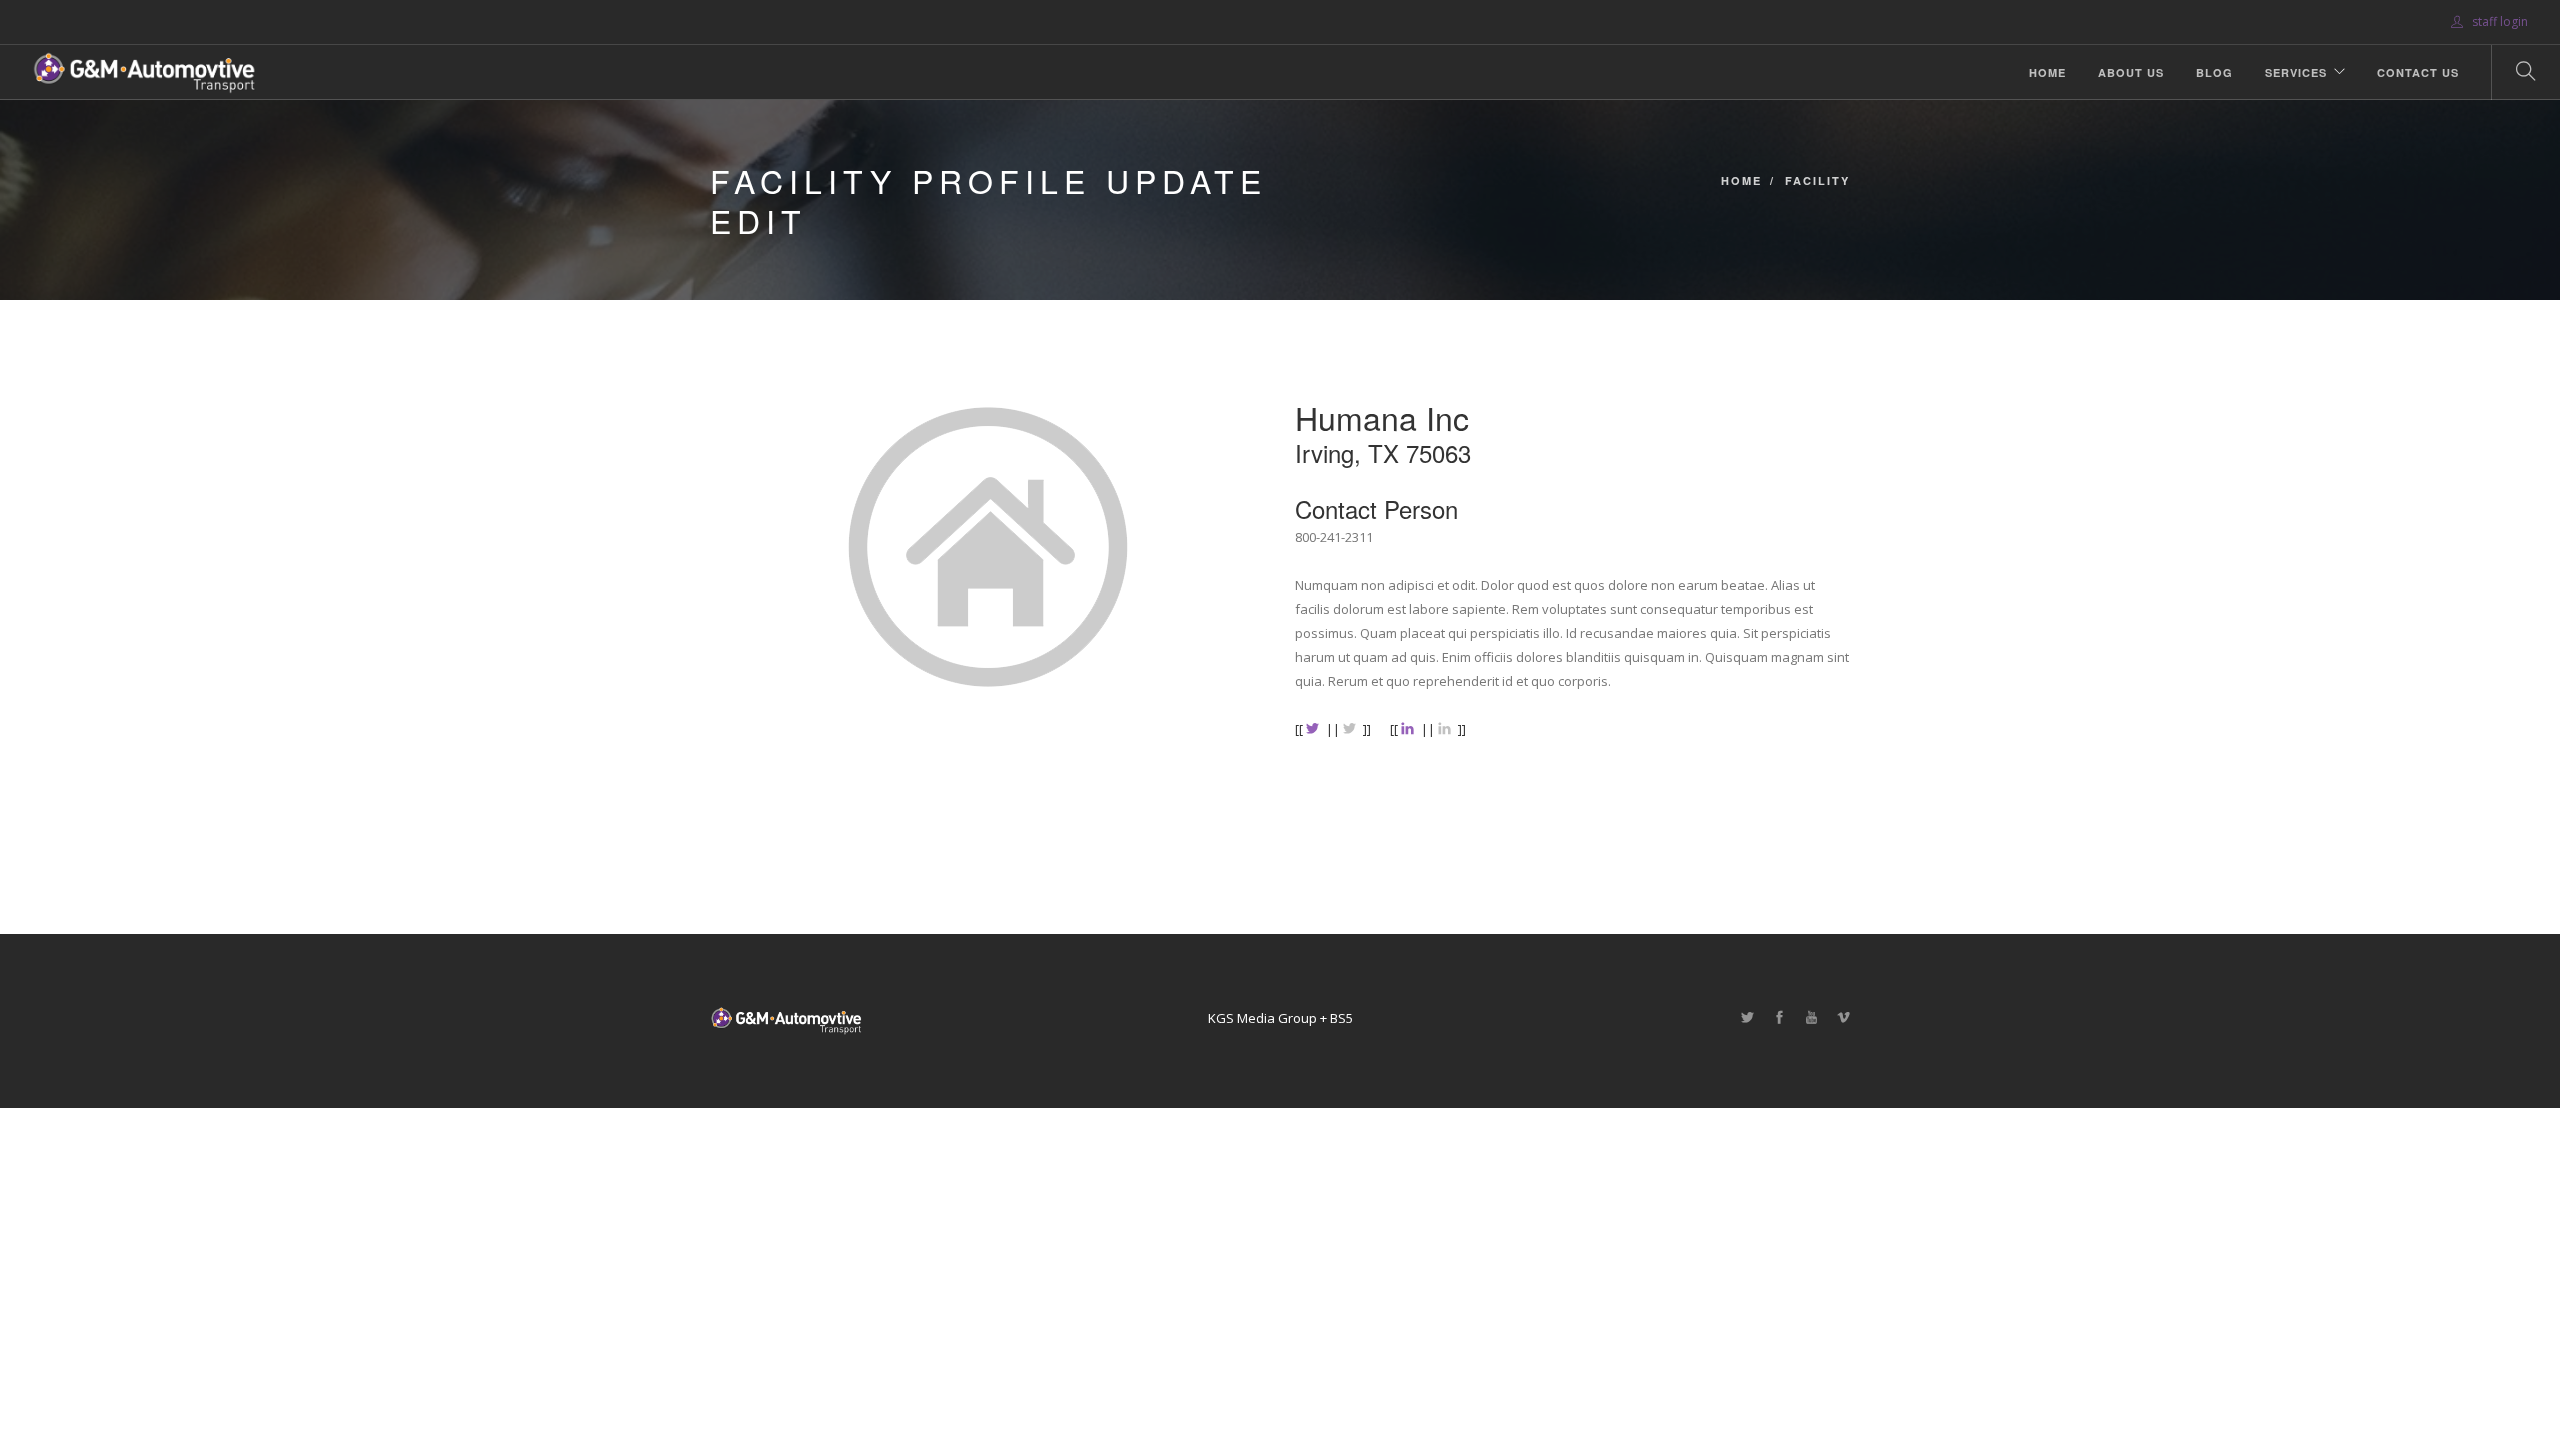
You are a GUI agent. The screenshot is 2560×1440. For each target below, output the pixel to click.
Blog (2214, 72)
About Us (2131, 72)
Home (2047, 72)
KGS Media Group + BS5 (1280, 1018)
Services (2296, 72)
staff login (2498, 21)
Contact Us (2418, 72)
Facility (1817, 180)
